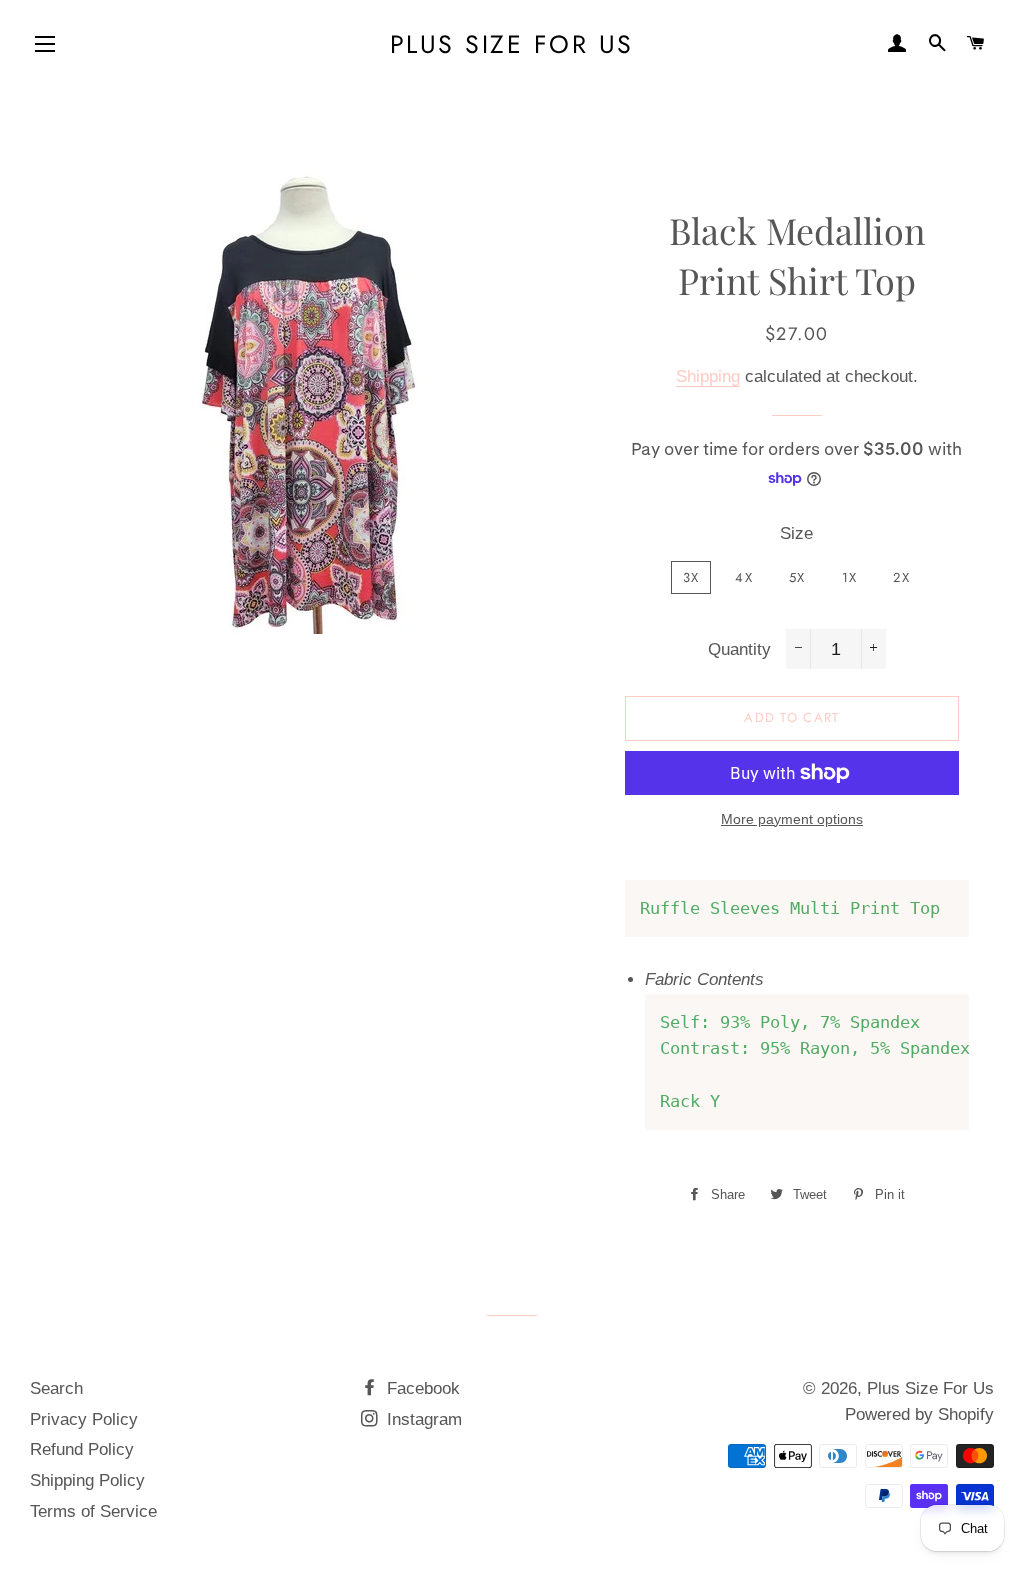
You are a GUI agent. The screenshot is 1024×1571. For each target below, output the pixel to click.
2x (901, 577)
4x (744, 577)
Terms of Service (93, 1511)
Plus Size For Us (512, 44)
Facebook (421, 1388)
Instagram (422, 1419)
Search (56, 1388)
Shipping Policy (87, 1480)
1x (850, 577)
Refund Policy (82, 1449)
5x (797, 577)
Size (796, 533)
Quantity (739, 649)
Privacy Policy (84, 1419)
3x (691, 577)
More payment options (792, 819)
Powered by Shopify (919, 1414)
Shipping (708, 376)
